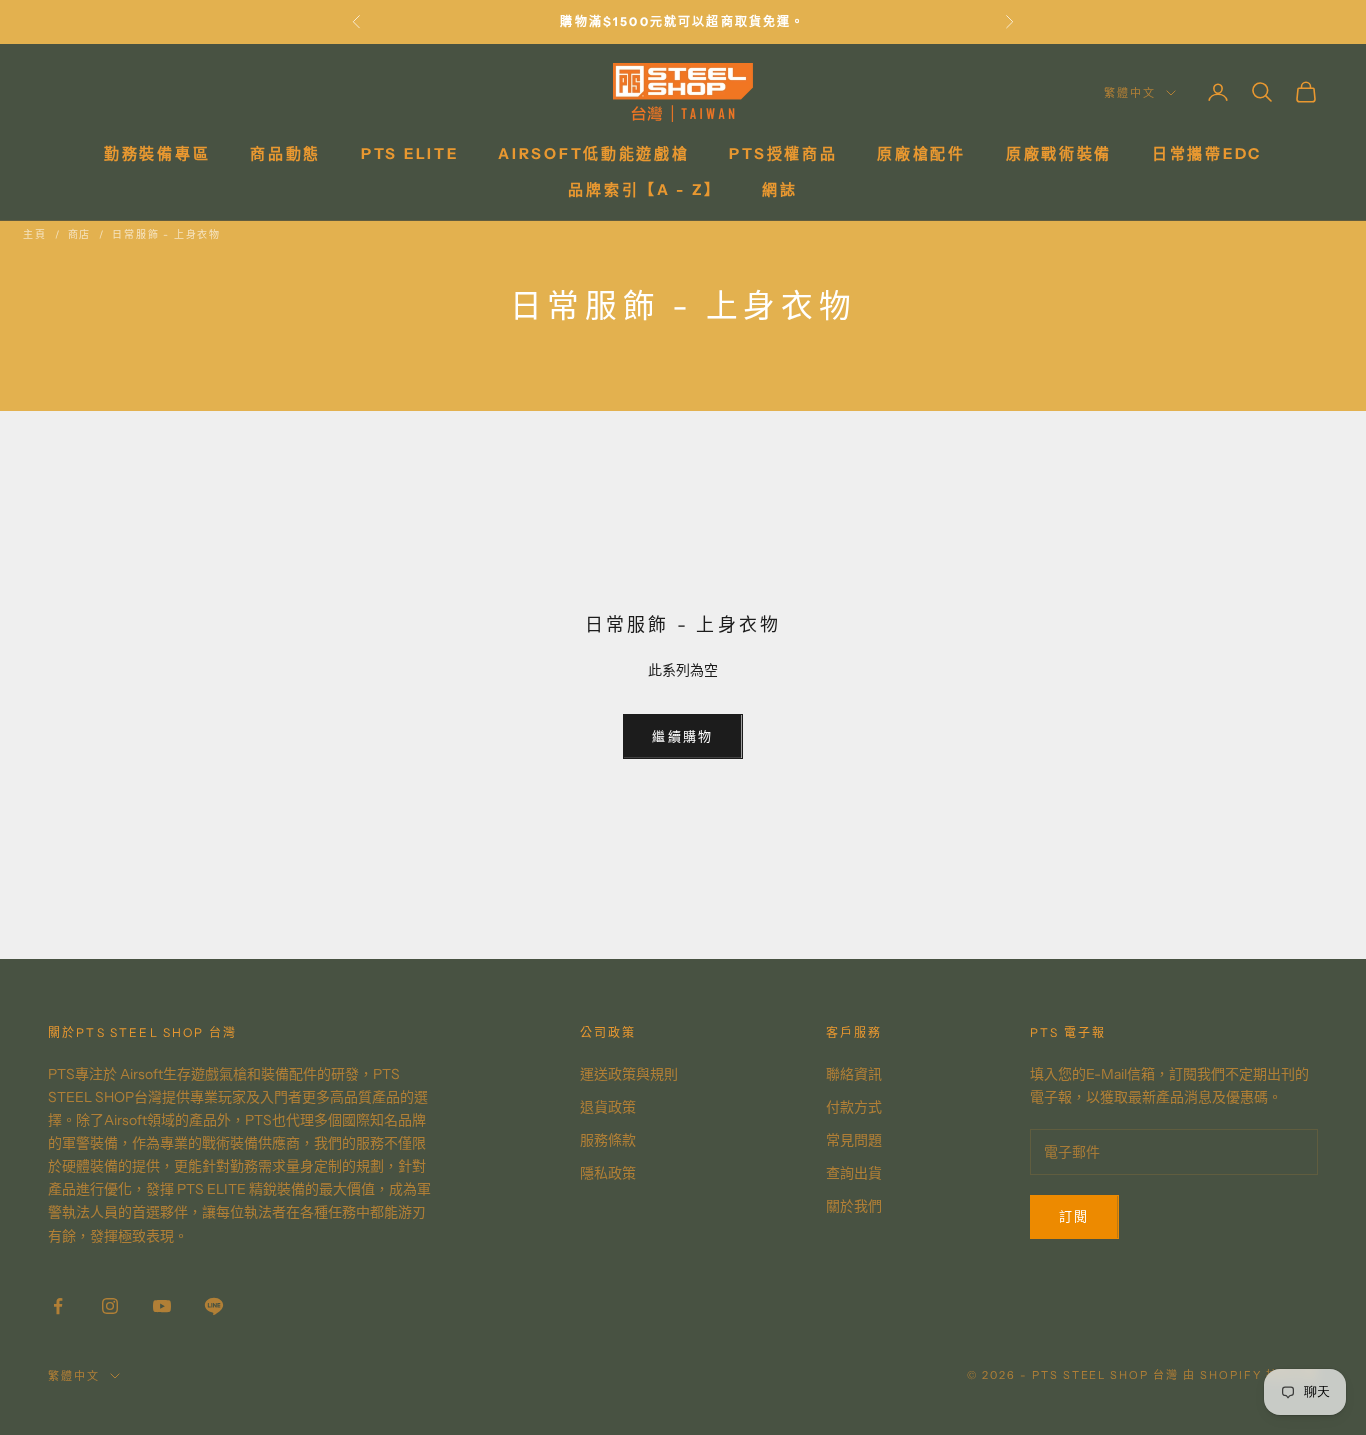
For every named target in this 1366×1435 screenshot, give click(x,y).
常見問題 (854, 1140)
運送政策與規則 (629, 1074)
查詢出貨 (854, 1173)
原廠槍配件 (921, 153)
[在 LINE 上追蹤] (214, 1306)
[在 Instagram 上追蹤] (110, 1306)
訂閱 (1074, 1216)
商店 (80, 234)
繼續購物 (682, 736)
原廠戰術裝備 (1059, 153)
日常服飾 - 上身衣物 (166, 234)
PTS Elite (409, 153)
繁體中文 (1130, 93)
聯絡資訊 (854, 1074)
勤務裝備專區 (157, 153)
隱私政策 (608, 1173)
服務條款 (608, 1140)
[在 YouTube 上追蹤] (162, 1306)
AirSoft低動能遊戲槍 (593, 153)
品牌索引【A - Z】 (645, 189)
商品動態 (285, 153)
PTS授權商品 (783, 153)
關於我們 (854, 1206)
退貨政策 (608, 1107)
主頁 (35, 234)
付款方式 (854, 1107)
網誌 (779, 189)
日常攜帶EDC (1207, 153)
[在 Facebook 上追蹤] (58, 1306)
